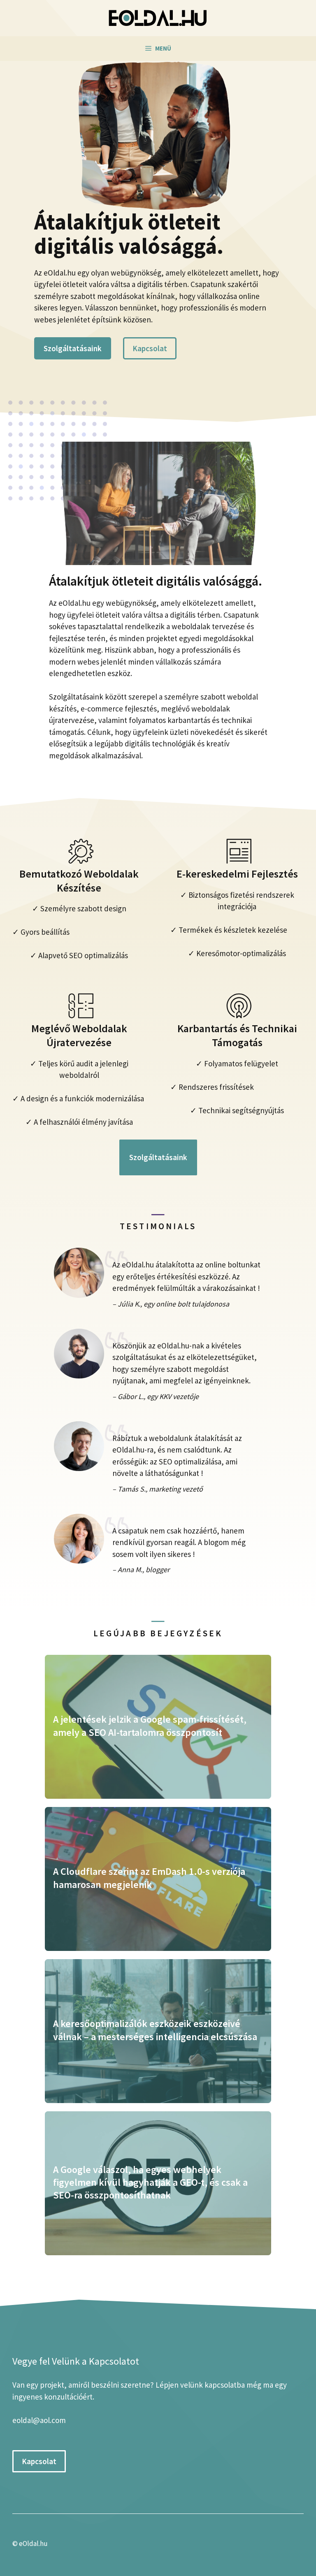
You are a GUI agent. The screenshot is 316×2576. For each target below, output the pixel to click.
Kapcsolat (150, 348)
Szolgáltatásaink (73, 348)
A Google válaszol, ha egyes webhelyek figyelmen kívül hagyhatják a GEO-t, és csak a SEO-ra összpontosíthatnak (150, 2182)
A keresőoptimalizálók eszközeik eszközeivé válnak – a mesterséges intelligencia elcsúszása (155, 2030)
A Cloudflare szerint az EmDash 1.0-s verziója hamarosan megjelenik (149, 1878)
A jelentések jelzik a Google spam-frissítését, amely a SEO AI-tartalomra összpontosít (150, 1726)
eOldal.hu (33, 2544)
